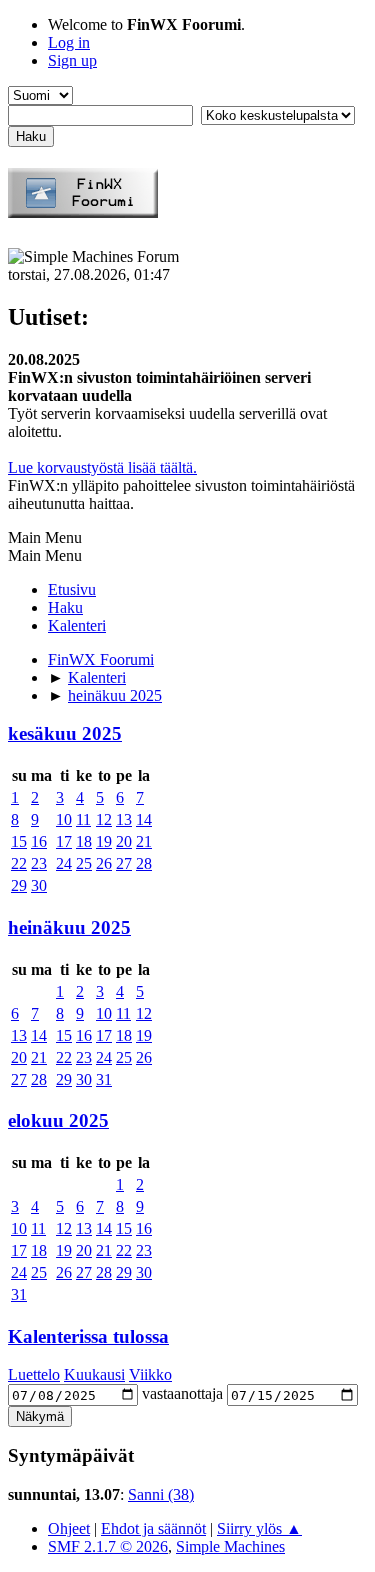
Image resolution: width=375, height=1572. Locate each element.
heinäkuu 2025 (69, 927)
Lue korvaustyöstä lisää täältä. (102, 467)
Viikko (150, 1374)
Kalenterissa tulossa (88, 1336)
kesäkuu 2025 (65, 733)
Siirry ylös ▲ (259, 1528)
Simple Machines (230, 1546)
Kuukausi (94, 1374)
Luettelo (34, 1374)
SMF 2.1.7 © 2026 (108, 1546)
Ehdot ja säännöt (153, 1528)
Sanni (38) (161, 1494)
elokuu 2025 (58, 1120)
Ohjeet (69, 1528)
